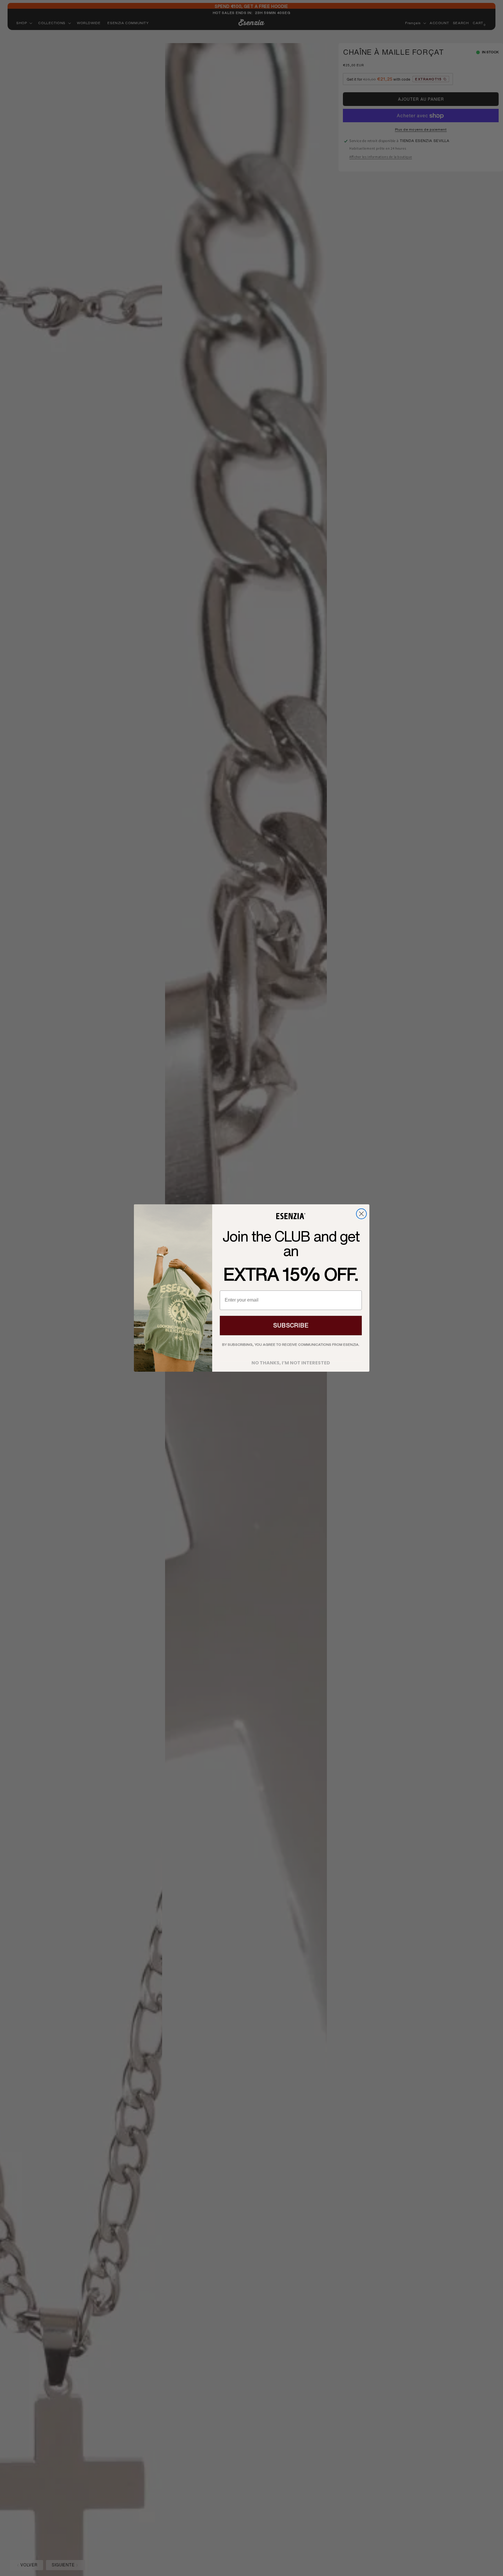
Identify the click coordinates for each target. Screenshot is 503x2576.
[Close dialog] (361, 1214)
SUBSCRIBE (291, 1325)
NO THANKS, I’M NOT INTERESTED (291, 1361)
